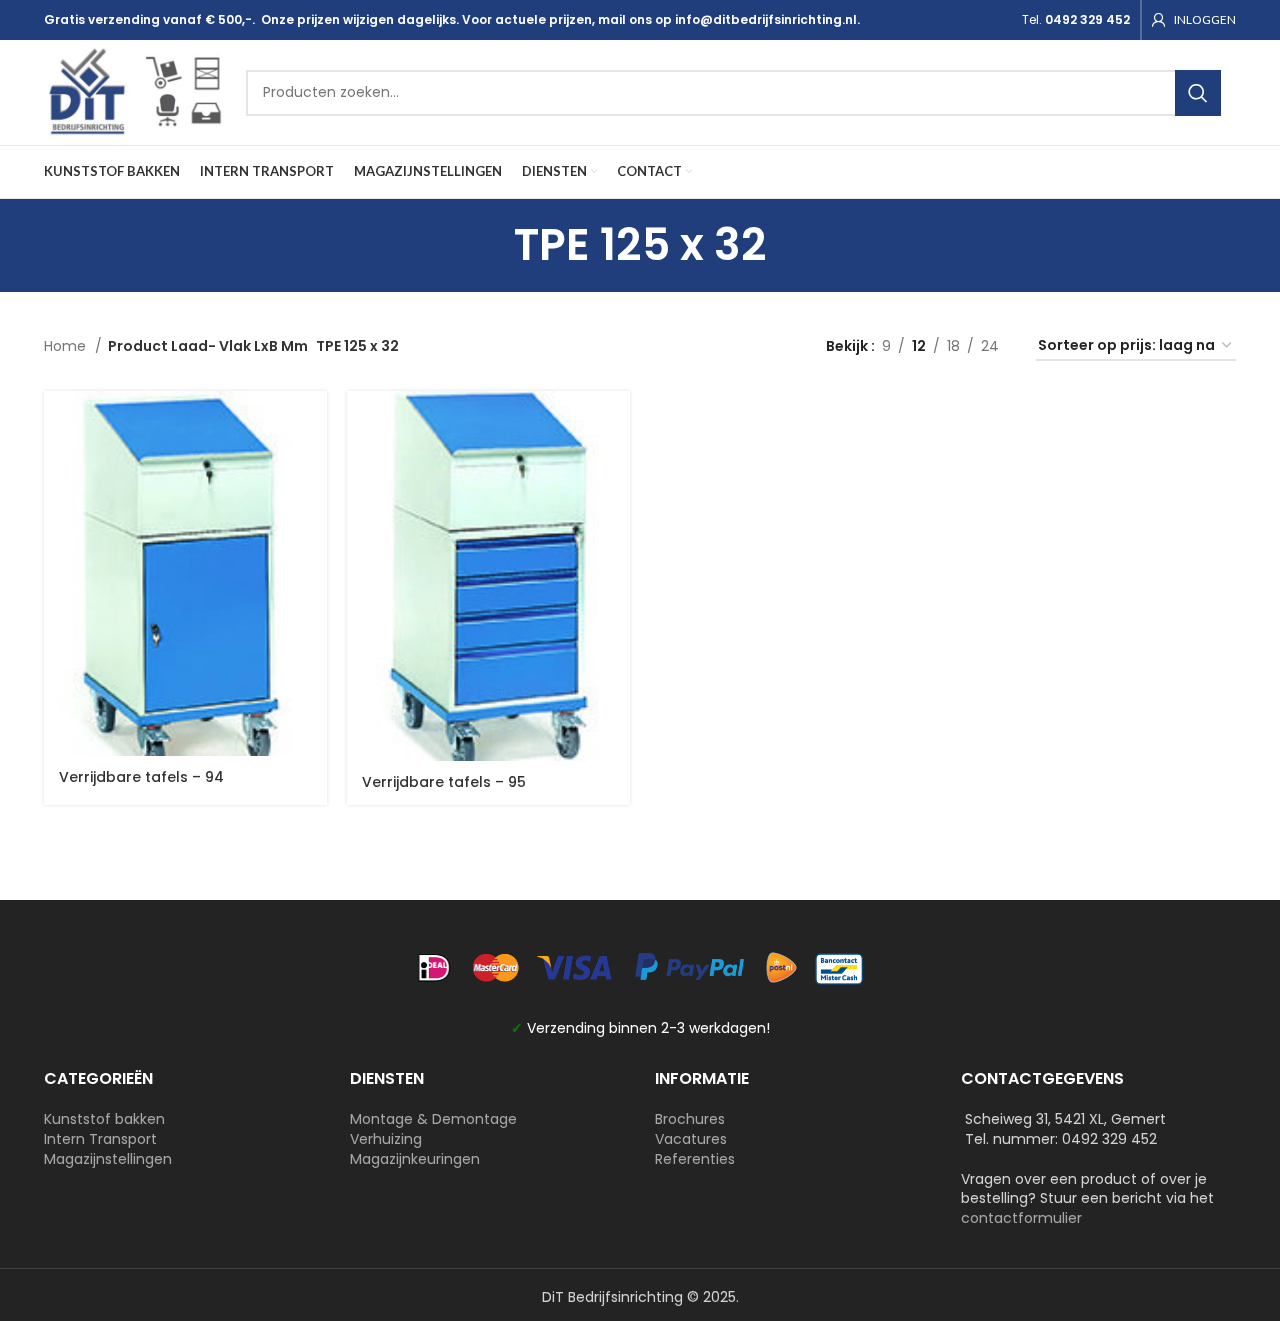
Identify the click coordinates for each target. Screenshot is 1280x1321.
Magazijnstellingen (108, 1159)
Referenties (695, 1159)
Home (67, 346)
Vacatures (691, 1139)
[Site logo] (135, 91)
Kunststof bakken (104, 1119)
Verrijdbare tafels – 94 (141, 777)
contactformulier (1021, 1218)
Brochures (690, 1119)
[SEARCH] (1198, 93)
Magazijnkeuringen (415, 1159)
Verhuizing (386, 1139)
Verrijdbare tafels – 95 (444, 782)
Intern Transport (100, 1139)
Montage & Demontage (433, 1119)
